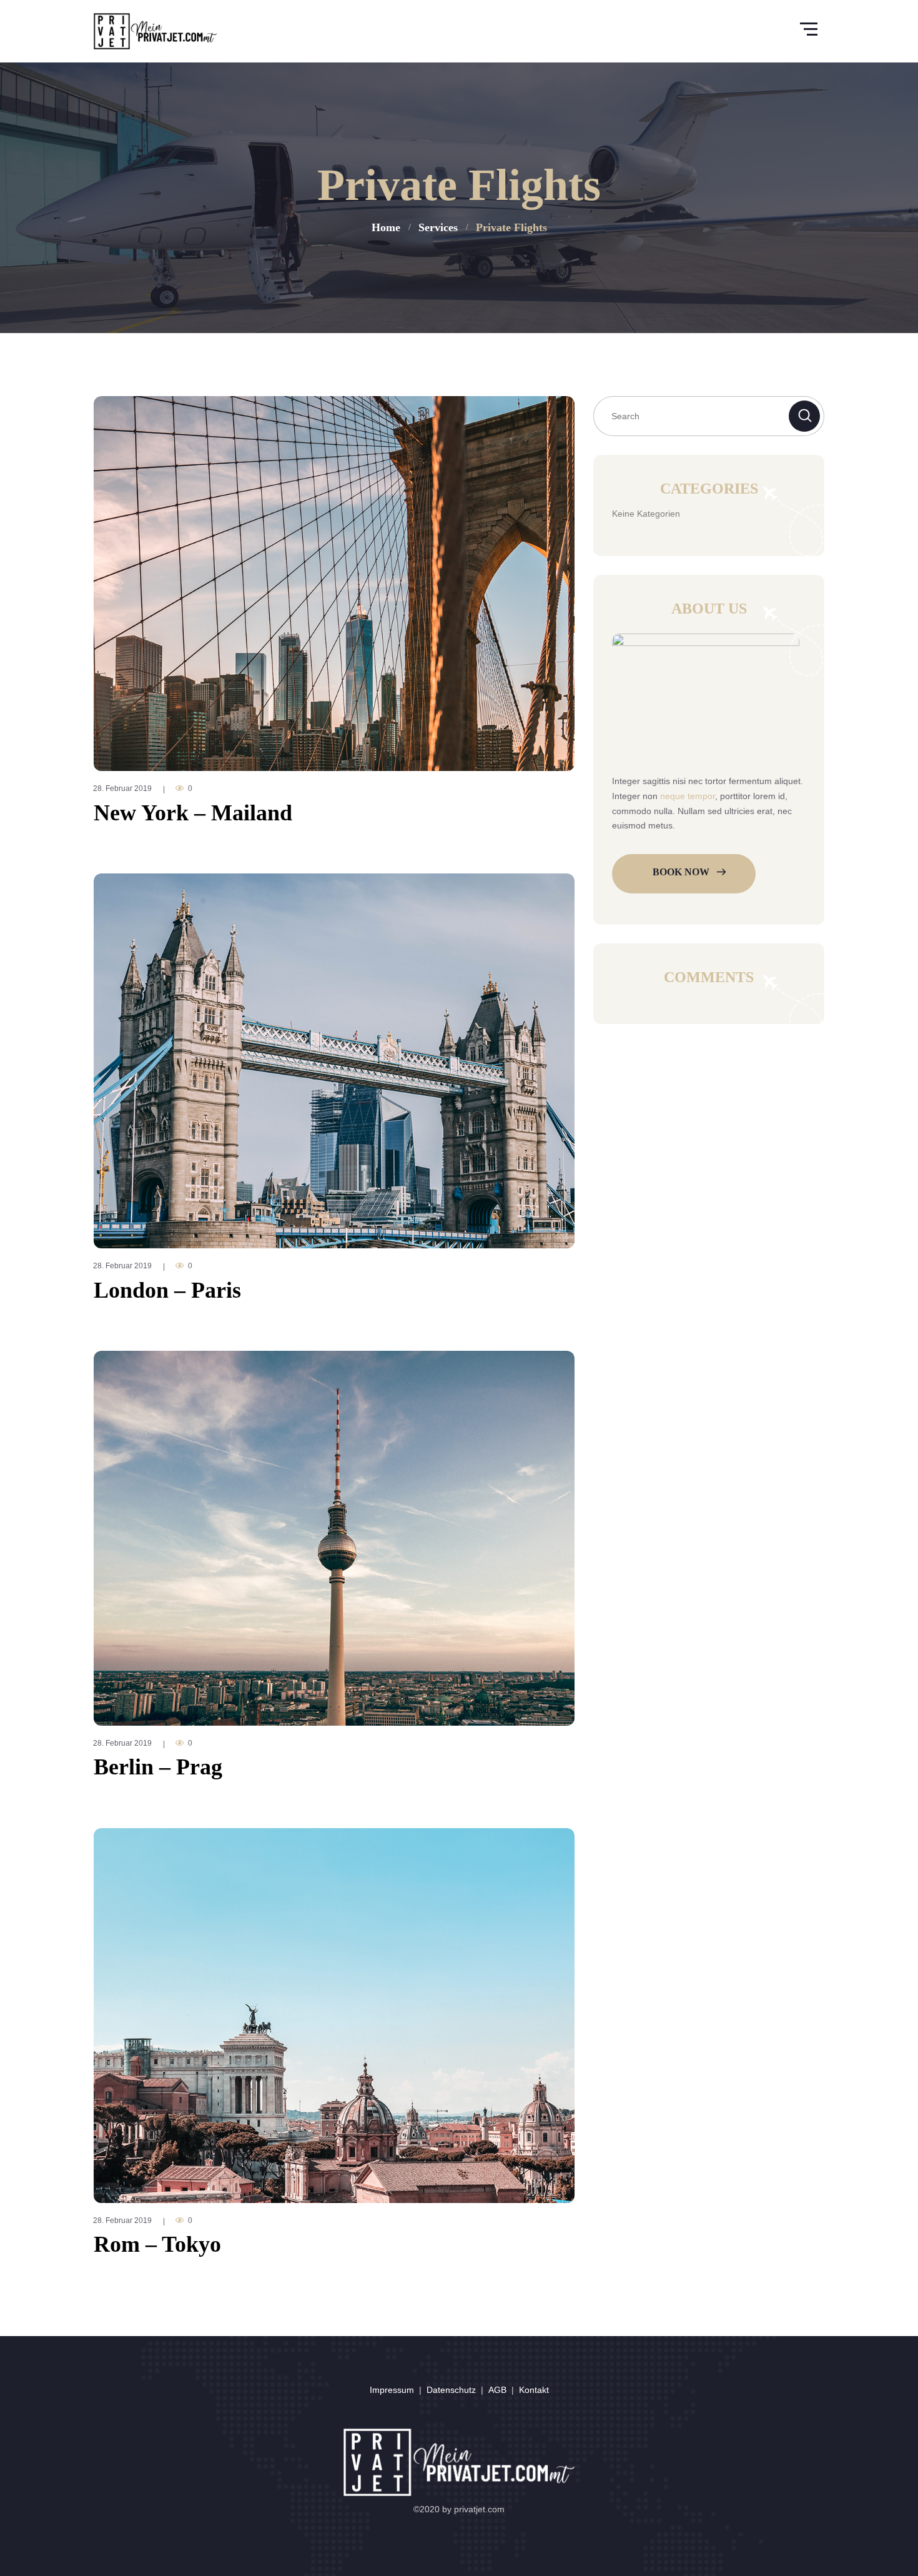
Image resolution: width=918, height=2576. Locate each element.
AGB (497, 2390)
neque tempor (688, 796)
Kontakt (534, 2390)
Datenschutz (451, 2390)
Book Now (681, 872)
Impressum (392, 2390)
